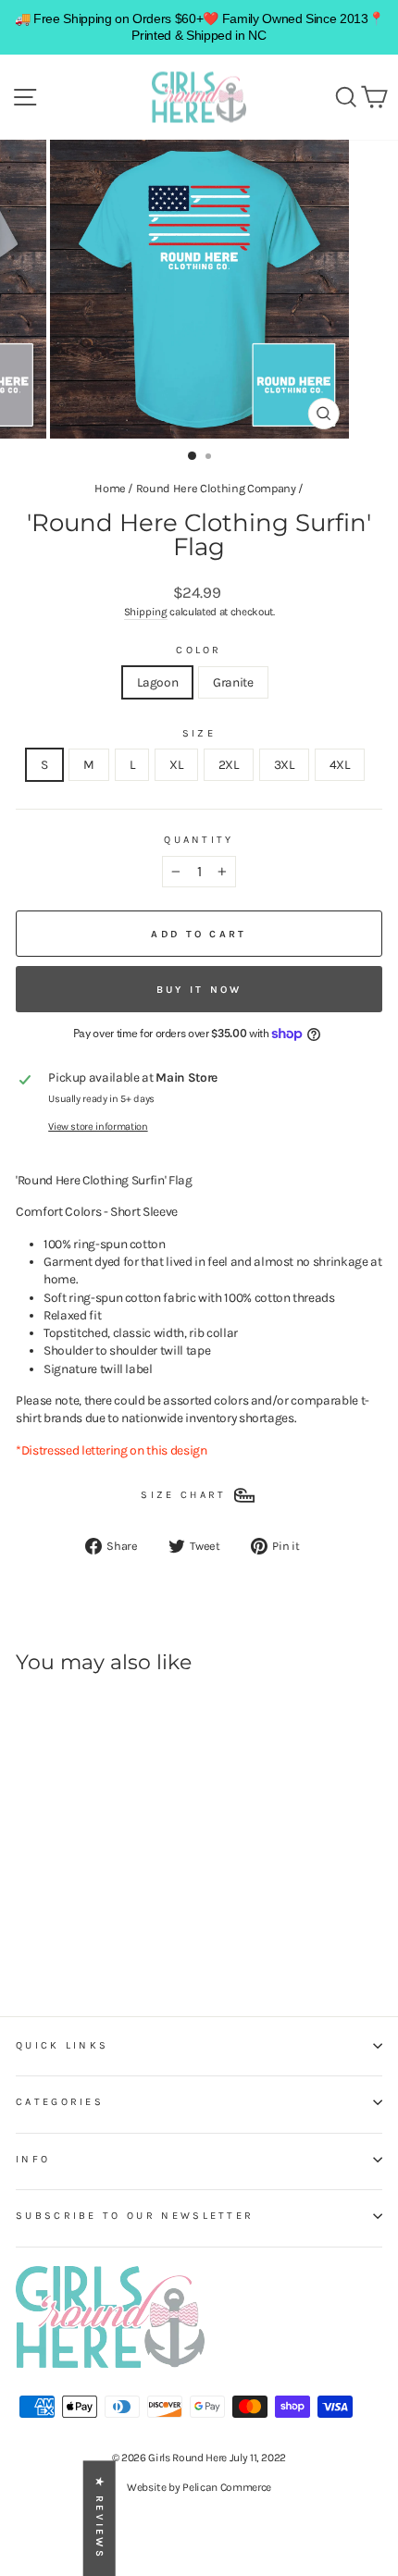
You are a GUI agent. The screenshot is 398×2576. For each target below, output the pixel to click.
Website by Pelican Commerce (199, 2487)
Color (199, 650)
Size (199, 733)
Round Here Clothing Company (216, 488)
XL (176, 764)
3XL (284, 764)
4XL (340, 764)
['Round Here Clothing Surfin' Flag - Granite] (48, 1931)
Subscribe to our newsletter (135, 2216)
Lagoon (157, 682)
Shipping (146, 612)
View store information (98, 1127)
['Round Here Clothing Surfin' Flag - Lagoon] (26, 1931)
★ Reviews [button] (99, 2518)
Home (110, 488)
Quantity (199, 840)
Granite (233, 682)
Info (33, 2159)
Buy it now (199, 990)
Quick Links (62, 2045)
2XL (229, 764)
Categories (60, 2102)
